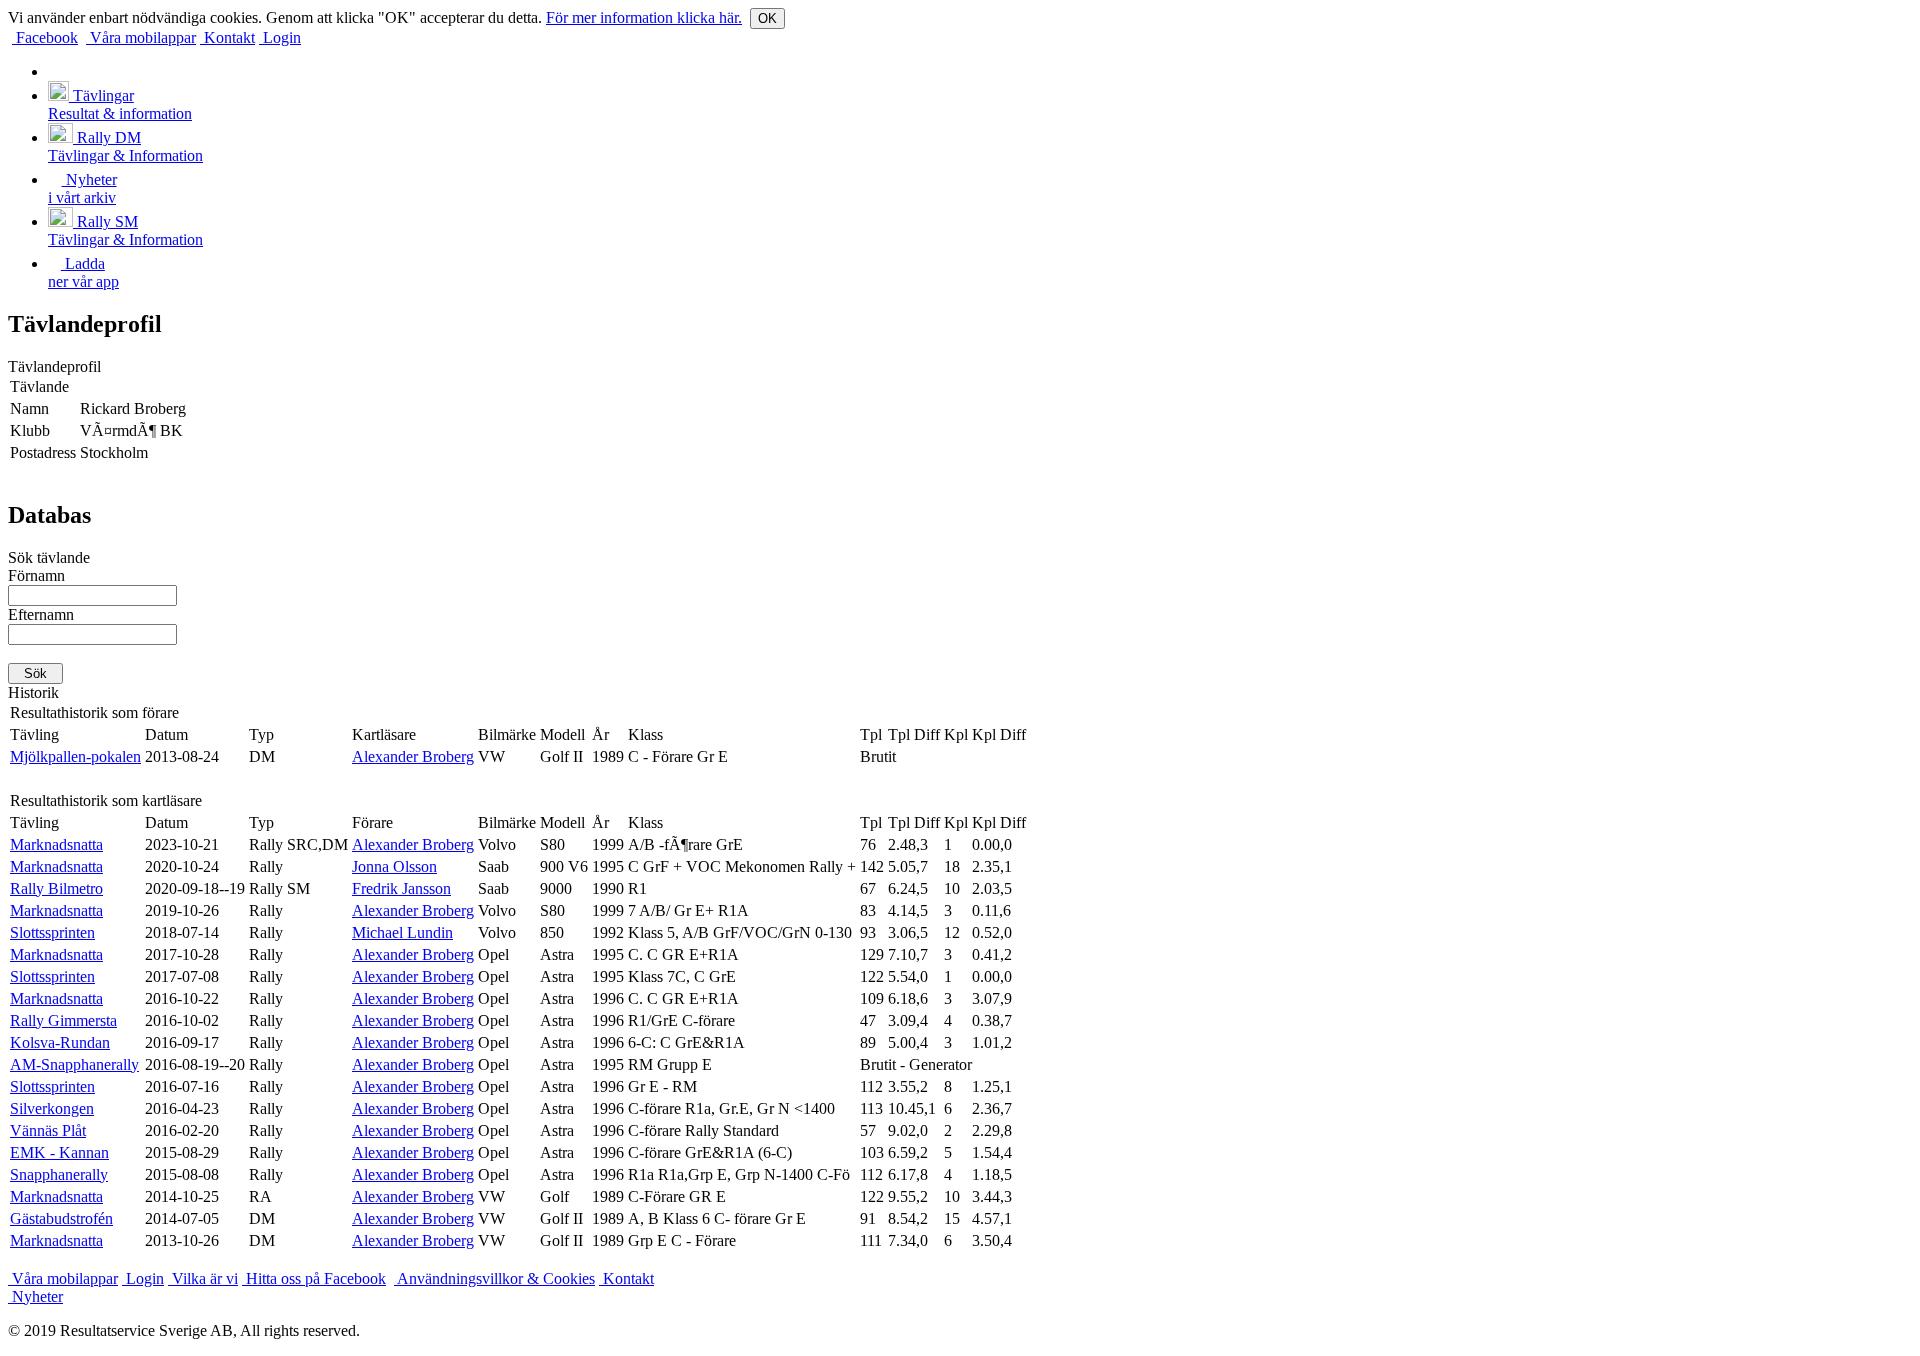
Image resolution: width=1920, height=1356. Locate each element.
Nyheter (35, 1296)
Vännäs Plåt (48, 1130)
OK (767, 18)
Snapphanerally (59, 1174)
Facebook (45, 37)
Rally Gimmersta (63, 1020)
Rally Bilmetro (56, 888)
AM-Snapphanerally (74, 1064)
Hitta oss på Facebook (314, 1278)
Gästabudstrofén (61, 1218)
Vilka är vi (203, 1278)
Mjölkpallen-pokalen (75, 756)
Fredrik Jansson (401, 888)
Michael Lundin (402, 932)
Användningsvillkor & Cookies (494, 1278)
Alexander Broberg (413, 756)
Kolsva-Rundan (60, 1042)
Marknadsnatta (56, 844)
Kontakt (227, 37)
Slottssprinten (52, 932)
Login (280, 37)
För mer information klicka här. (644, 17)
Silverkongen (52, 1108)
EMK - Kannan (59, 1152)
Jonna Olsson (394, 866)
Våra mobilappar (141, 37)
